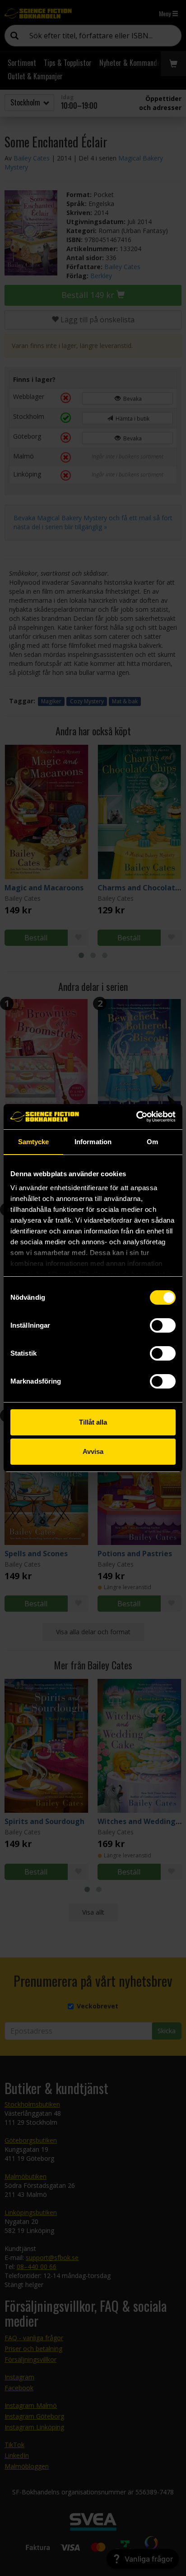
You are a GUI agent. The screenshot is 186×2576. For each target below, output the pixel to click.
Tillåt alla (93, 1422)
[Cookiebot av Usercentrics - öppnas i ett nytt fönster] (136, 1117)
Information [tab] (93, 1142)
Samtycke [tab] (34, 1142)
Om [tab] (152, 1142)
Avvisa (93, 1451)
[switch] (163, 1325)
